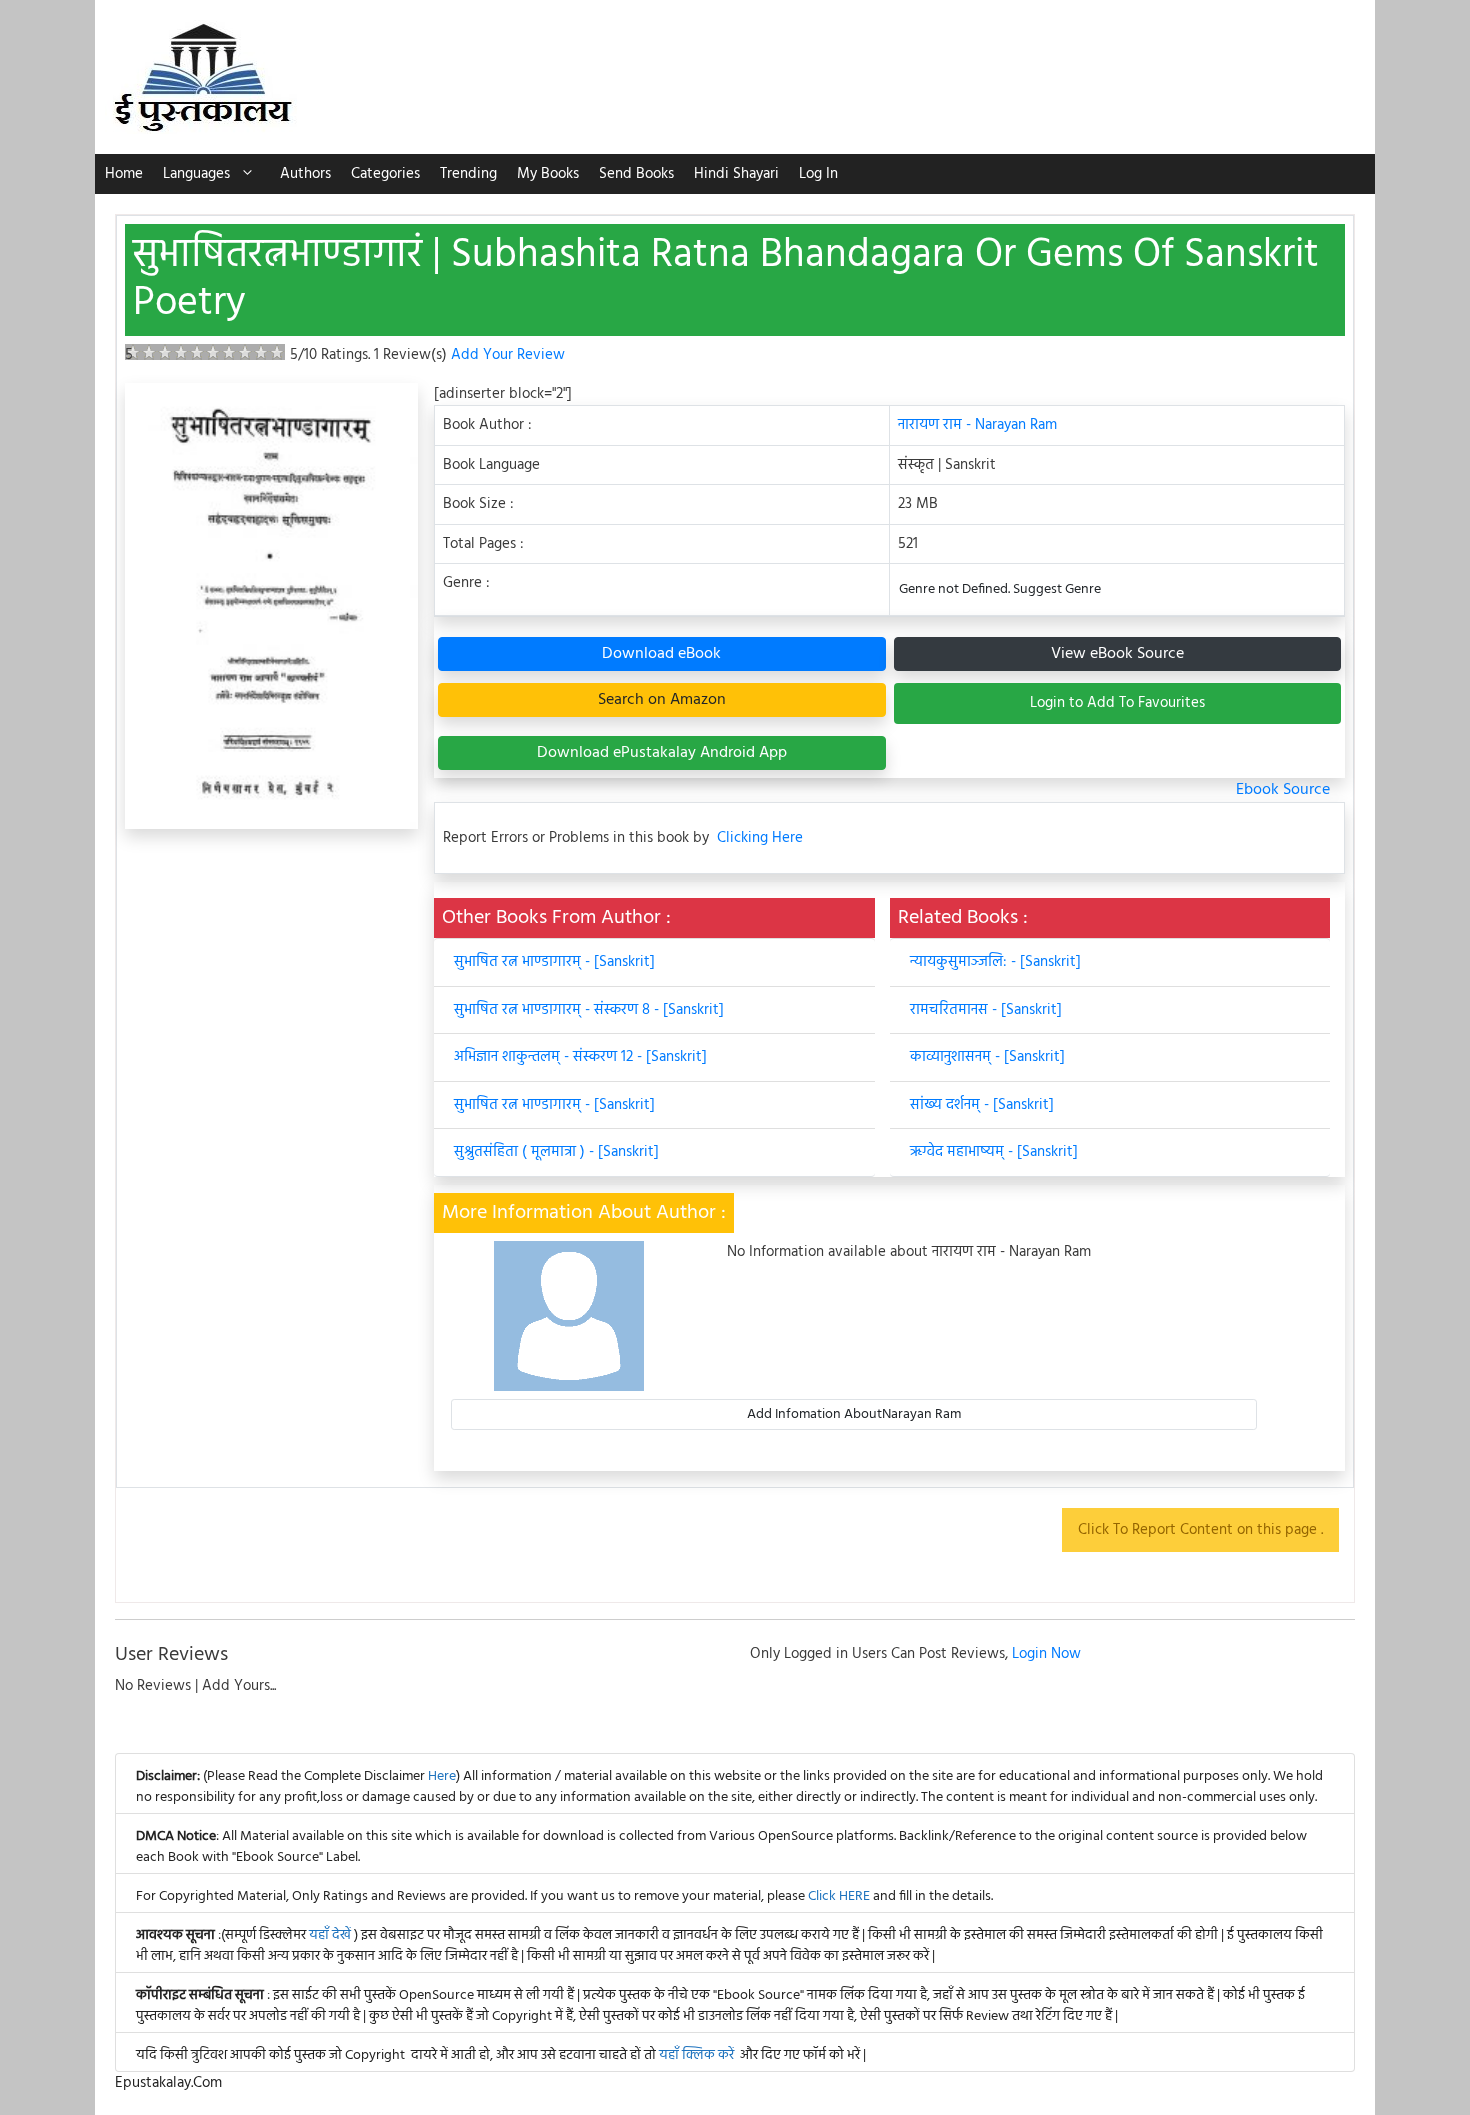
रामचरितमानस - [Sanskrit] (986, 1010)
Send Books (636, 174)
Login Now (1046, 1654)
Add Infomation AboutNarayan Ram (854, 1414)
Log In (818, 174)
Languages (196, 174)
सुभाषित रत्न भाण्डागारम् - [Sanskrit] (554, 962)
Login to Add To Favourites (1117, 703)
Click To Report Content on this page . (1200, 1530)
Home (124, 174)
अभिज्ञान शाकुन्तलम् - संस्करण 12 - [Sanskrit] (580, 1057)
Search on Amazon (662, 700)
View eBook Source (1117, 654)
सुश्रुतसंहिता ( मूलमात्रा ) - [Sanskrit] (556, 1152)
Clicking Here (760, 838)
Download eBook (661, 654)
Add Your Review (508, 355)
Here (442, 1776)
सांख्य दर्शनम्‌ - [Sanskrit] (982, 1105)
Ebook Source (1283, 790)
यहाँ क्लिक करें (696, 2055)
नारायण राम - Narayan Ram (977, 425)
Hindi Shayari (736, 174)
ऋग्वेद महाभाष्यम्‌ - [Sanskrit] (994, 1152)
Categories (385, 174)
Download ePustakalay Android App (662, 753)
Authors (305, 174)
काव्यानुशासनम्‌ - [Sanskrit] (987, 1057)
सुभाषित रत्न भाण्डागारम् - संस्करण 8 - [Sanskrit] (589, 1010)
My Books (548, 174)
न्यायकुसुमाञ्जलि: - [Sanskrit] (995, 962)
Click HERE (839, 1896)
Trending (468, 174)
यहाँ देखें (331, 1935)
